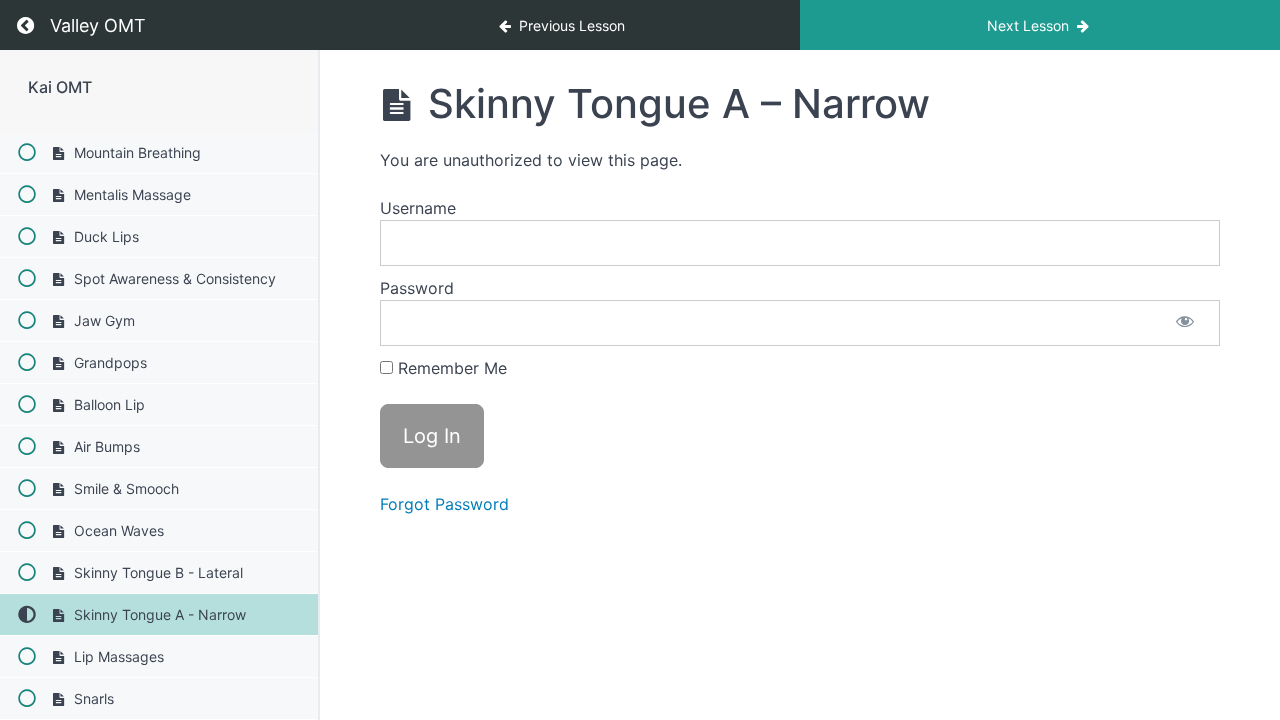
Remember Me (450, 368)
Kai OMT (60, 87)
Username (418, 208)
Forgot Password (444, 504)
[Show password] (1185, 323)
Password (417, 288)
